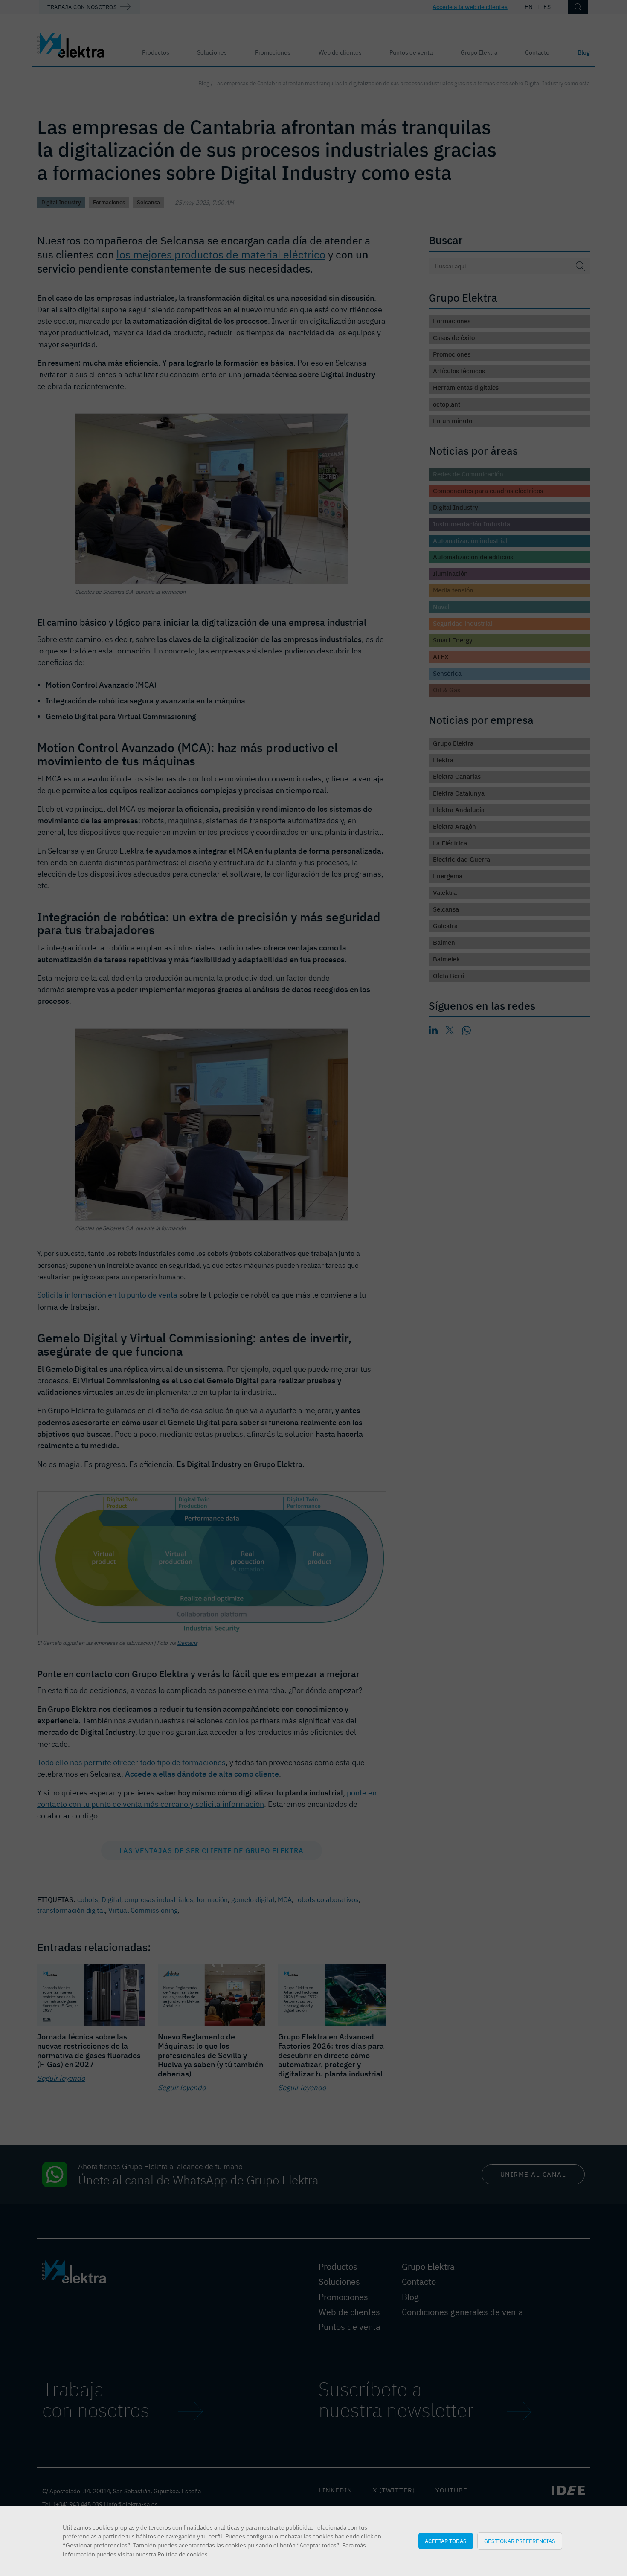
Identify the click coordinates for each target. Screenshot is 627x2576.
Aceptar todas (446, 2541)
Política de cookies (183, 2554)
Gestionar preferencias (520, 2541)
